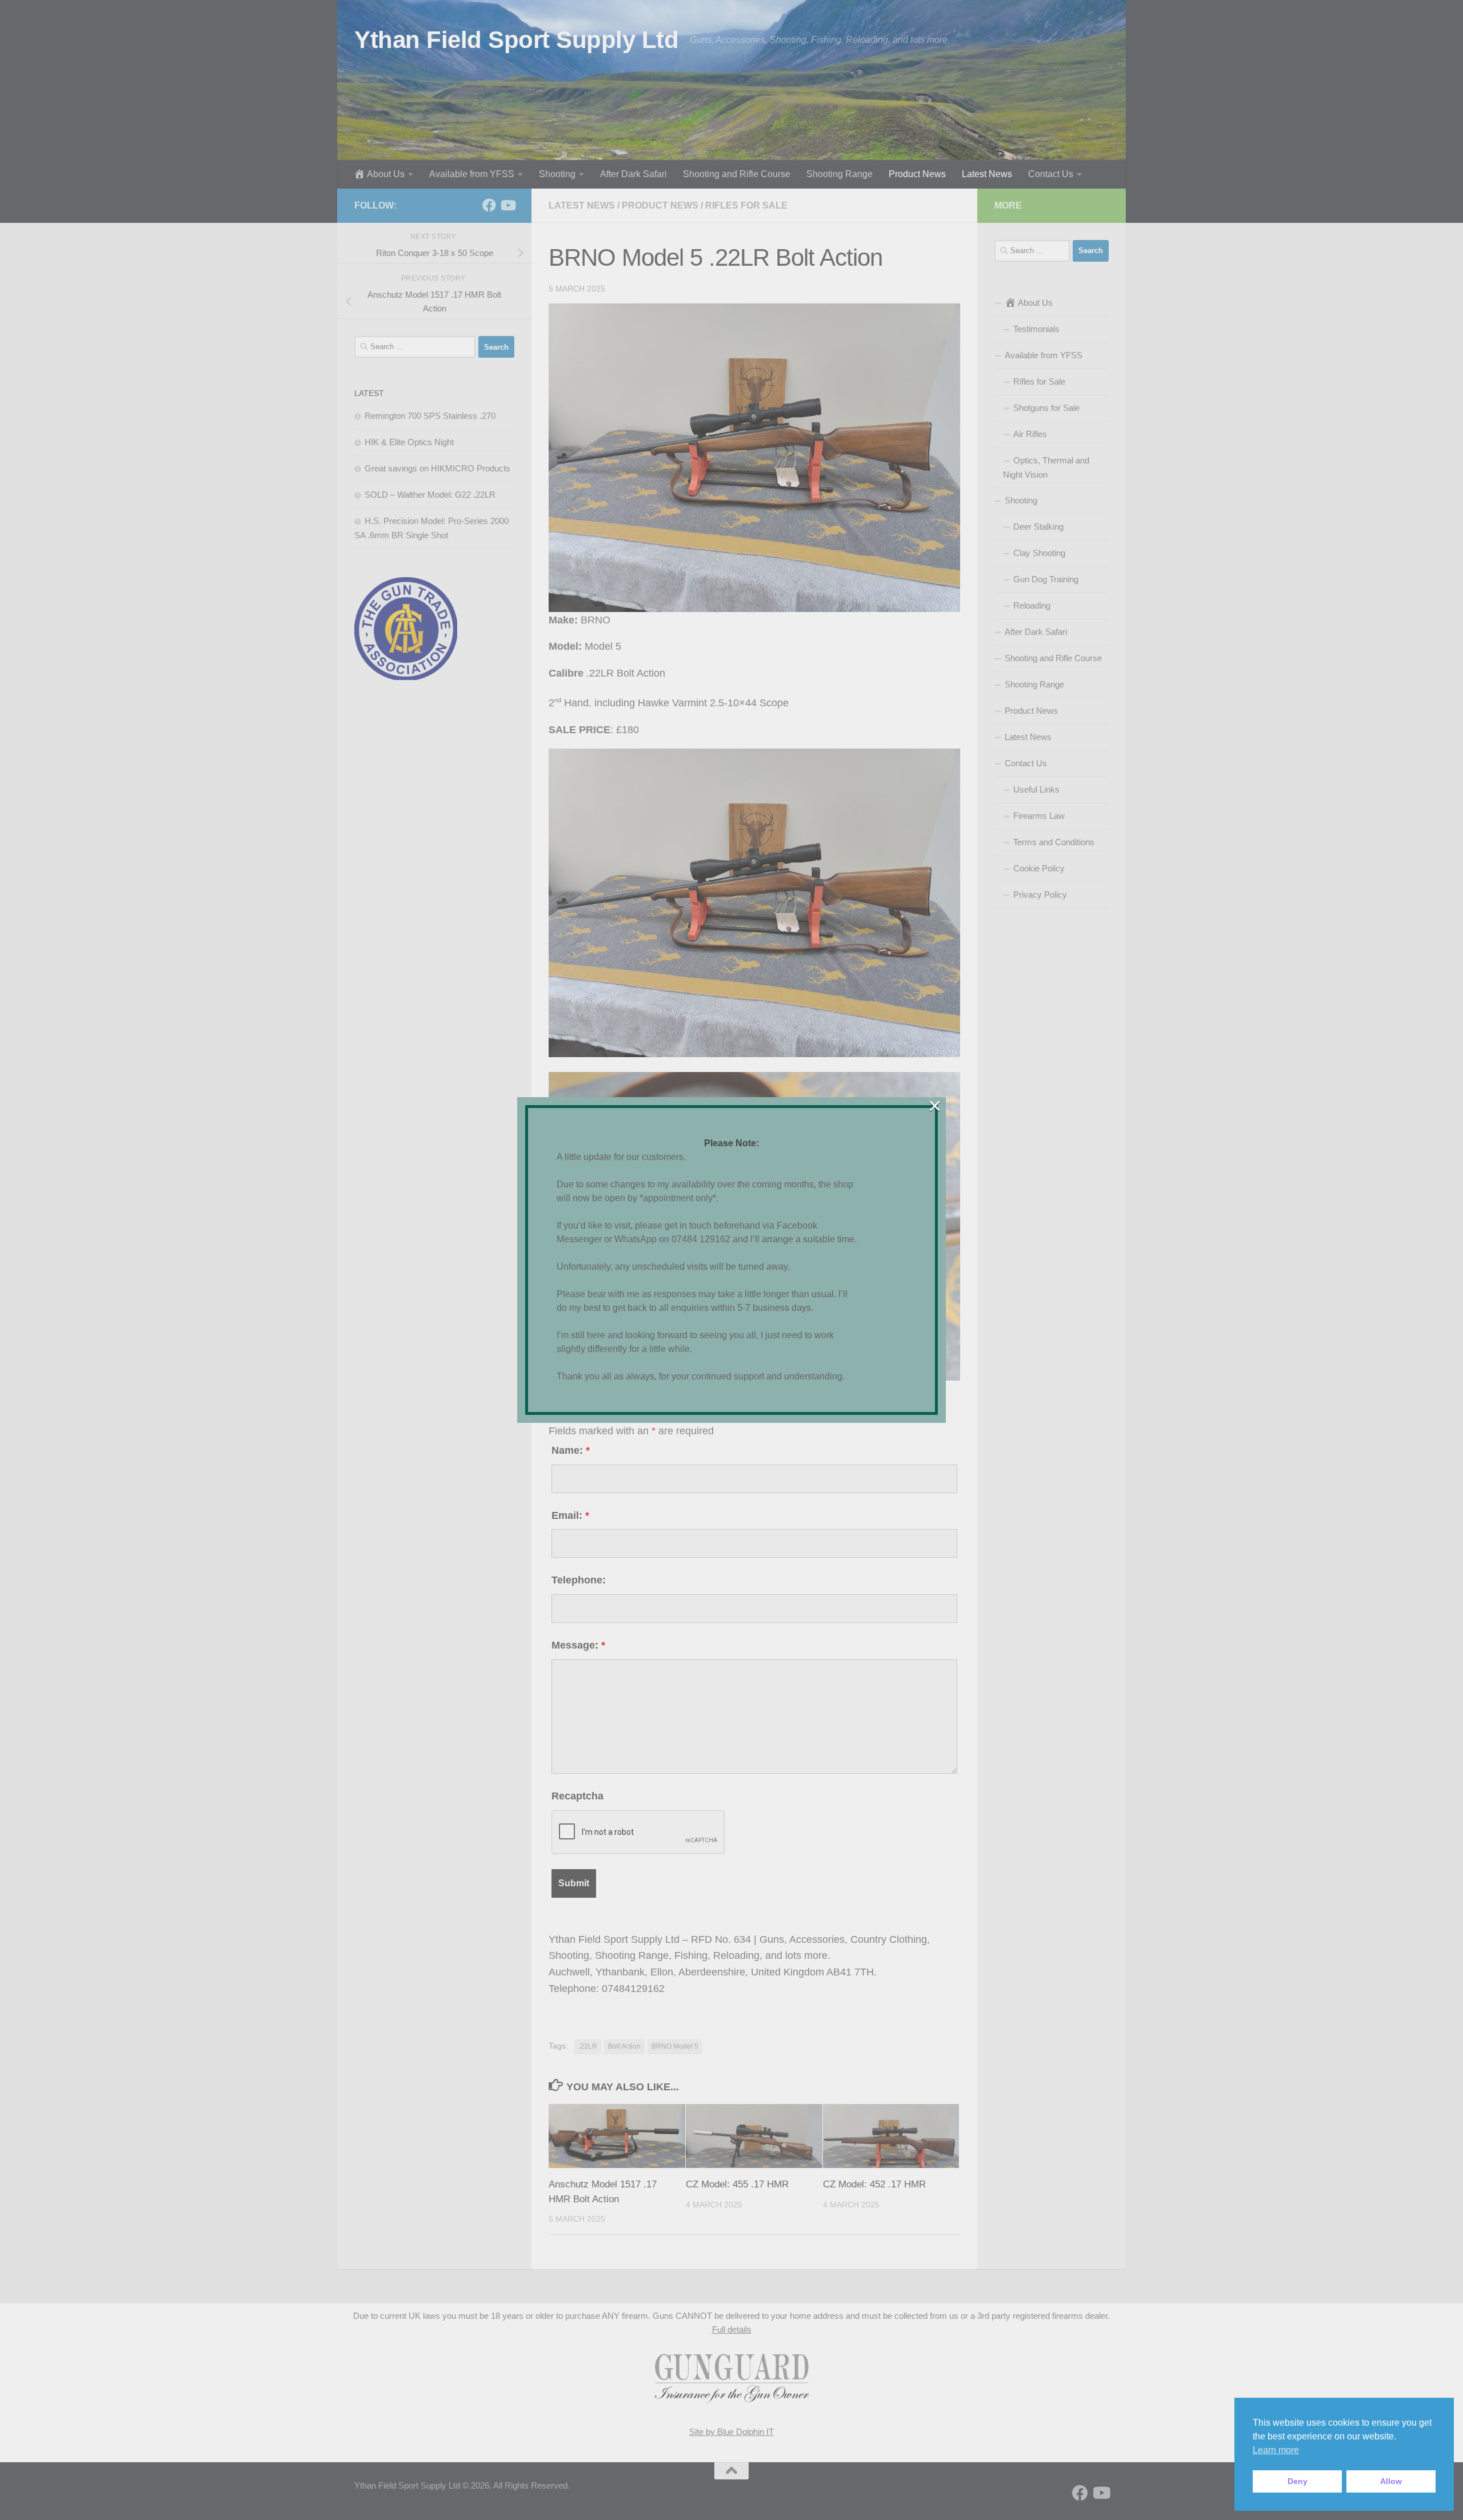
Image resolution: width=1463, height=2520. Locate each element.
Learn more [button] (1276, 2450)
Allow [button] (1391, 2481)
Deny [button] (1298, 2481)
